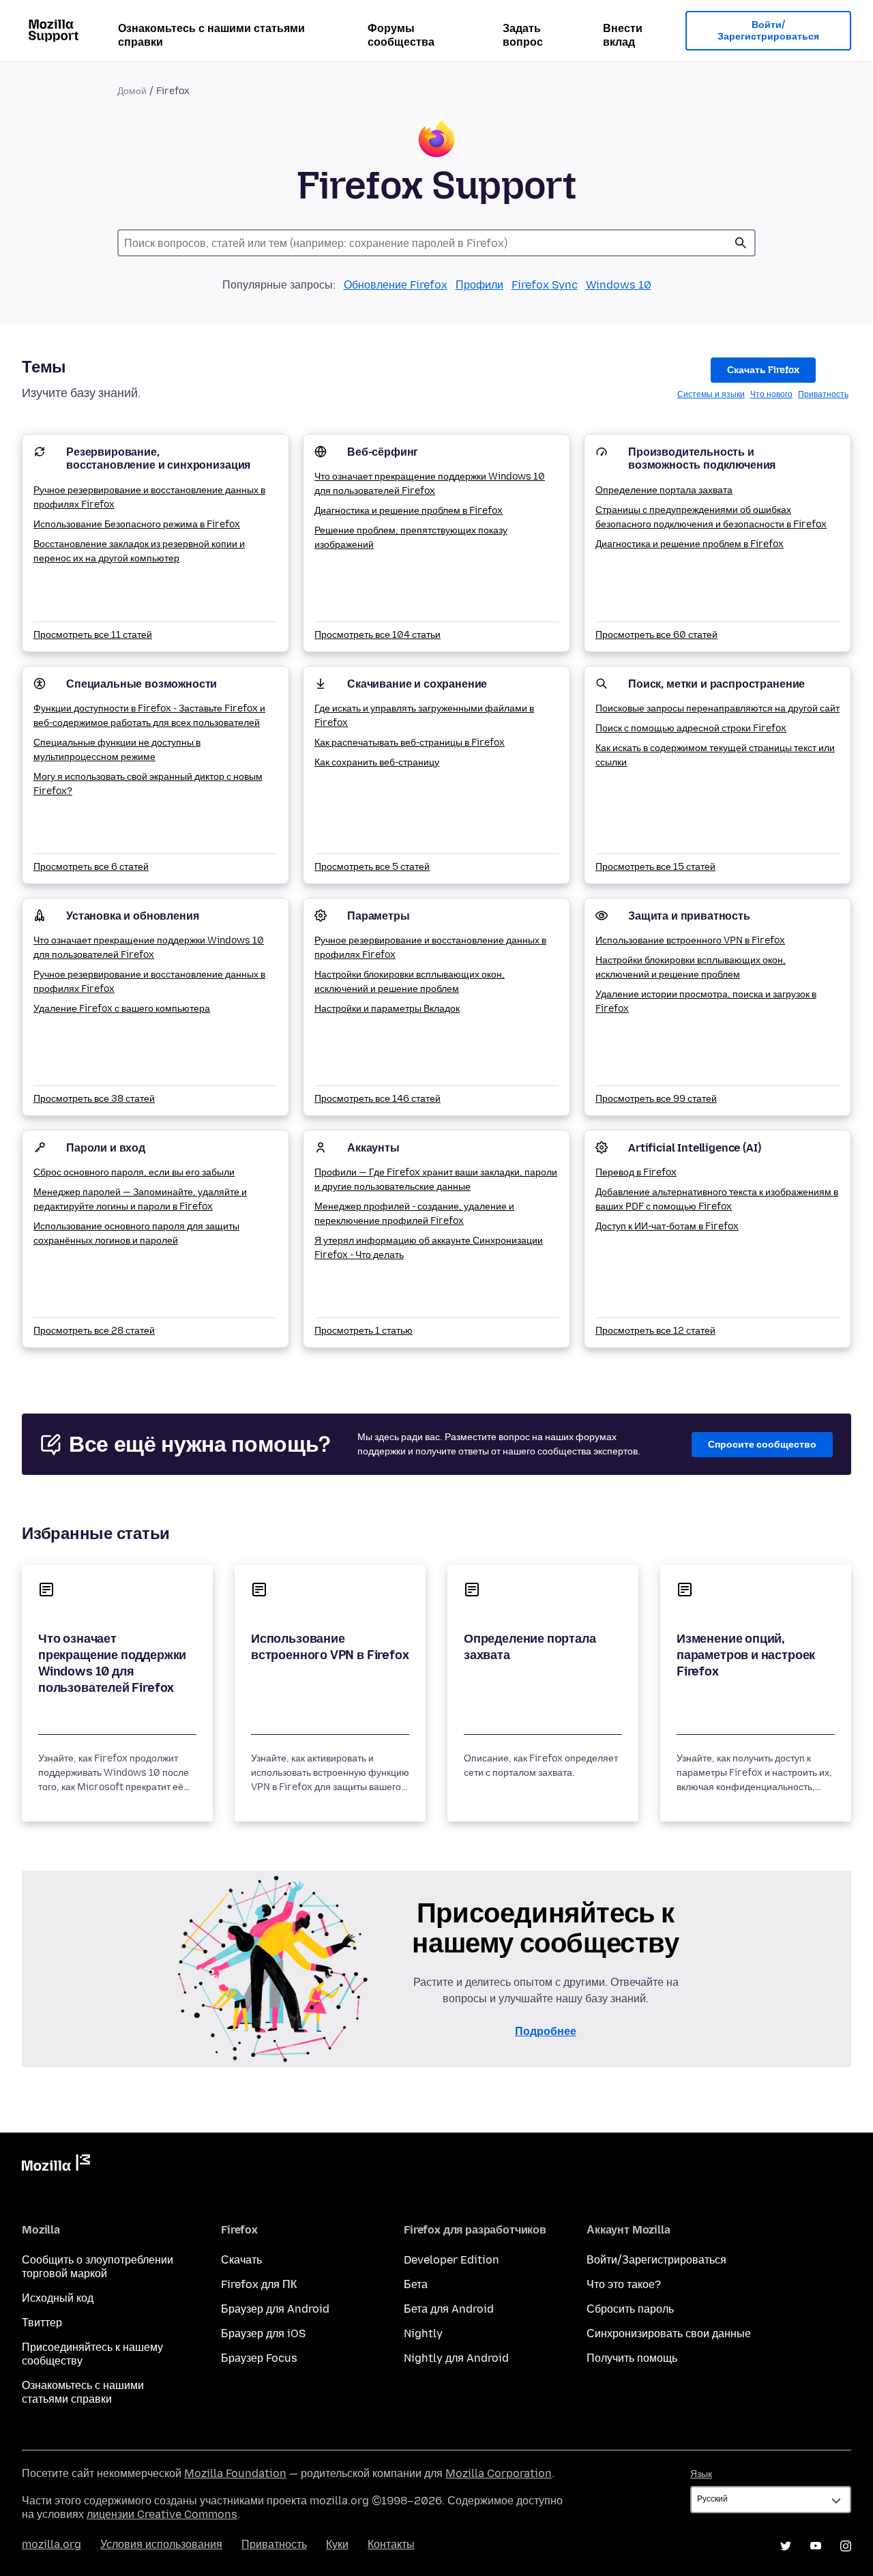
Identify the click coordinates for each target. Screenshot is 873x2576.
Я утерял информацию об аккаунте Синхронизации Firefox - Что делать (429, 1248)
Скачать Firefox (763, 370)
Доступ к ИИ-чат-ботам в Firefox (667, 1226)
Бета (416, 2284)
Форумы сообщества (401, 35)
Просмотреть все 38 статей (94, 1099)
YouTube (816, 2546)
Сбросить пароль (630, 2309)
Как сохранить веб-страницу (377, 762)
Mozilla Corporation (499, 2473)
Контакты (391, 2544)
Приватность (823, 394)
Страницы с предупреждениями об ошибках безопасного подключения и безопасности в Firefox (711, 517)
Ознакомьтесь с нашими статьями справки (211, 35)
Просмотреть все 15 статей (655, 867)
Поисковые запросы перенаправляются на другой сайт (717, 708)
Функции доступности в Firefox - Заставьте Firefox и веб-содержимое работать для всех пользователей (149, 716)
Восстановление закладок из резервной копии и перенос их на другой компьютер (139, 551)
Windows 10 (619, 285)
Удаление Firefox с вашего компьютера (122, 1009)
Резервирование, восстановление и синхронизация (158, 458)
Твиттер (42, 2323)
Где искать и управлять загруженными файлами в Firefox (424, 716)
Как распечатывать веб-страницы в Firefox (410, 743)
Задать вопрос (523, 35)
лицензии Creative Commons (162, 2514)
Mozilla (56, 2165)
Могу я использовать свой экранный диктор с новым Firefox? (148, 784)
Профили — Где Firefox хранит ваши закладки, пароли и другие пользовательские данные (436, 1180)
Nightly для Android (456, 2358)
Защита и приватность (689, 916)
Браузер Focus (259, 2358)
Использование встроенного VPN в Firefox (690, 940)
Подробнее (546, 2031)
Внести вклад (623, 35)
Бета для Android (449, 2309)
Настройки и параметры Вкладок (387, 1009)
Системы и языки (711, 394)
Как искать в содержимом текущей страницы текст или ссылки (715, 755)
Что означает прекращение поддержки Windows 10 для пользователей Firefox (430, 484)
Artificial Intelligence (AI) (695, 1148)
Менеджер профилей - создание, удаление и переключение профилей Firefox (414, 1214)
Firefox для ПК (259, 2284)
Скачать (241, 2260)
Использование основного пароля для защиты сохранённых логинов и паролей (136, 1233)
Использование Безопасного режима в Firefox (137, 524)
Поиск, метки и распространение (716, 684)
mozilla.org (51, 2544)
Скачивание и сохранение (417, 684)
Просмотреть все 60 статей (656, 635)
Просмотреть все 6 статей (91, 867)
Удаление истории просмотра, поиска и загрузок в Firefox (706, 1001)
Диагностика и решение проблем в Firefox (409, 511)
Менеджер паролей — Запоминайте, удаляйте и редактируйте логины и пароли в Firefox (140, 1199)
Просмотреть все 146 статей (378, 1099)
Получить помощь (632, 2358)
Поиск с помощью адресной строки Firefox (691, 728)
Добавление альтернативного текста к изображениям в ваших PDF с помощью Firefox (717, 1199)
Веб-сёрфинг (383, 452)
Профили (479, 285)
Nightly (423, 2333)
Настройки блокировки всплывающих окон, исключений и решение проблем (410, 982)
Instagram (846, 2546)
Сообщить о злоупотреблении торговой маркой (98, 2267)
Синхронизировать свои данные (669, 2333)
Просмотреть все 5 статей (372, 867)
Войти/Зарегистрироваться (768, 31)
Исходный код (58, 2298)
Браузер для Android (275, 2309)
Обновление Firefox (396, 285)
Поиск (741, 243)
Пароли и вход (106, 1148)
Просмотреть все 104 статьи (378, 635)
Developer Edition (452, 2260)
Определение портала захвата (664, 490)
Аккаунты (373, 1148)
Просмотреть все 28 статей (94, 1331)
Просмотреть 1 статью (364, 1331)
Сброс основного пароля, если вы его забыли (134, 1172)
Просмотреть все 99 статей (656, 1099)
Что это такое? (624, 2284)
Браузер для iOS (263, 2333)
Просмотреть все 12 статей (655, 1331)
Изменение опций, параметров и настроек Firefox (746, 1655)
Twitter (786, 2546)
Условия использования (161, 2544)
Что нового (771, 394)
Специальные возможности (142, 684)
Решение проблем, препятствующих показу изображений (411, 538)
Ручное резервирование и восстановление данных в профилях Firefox (149, 497)
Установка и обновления (132, 916)
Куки (337, 2544)
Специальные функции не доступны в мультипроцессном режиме (117, 750)
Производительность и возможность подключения (702, 458)
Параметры (379, 916)
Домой (132, 91)
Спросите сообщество (762, 1445)
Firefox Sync (545, 285)
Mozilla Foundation (235, 2473)
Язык (701, 2474)
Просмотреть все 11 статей (93, 635)
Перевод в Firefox (636, 1172)
